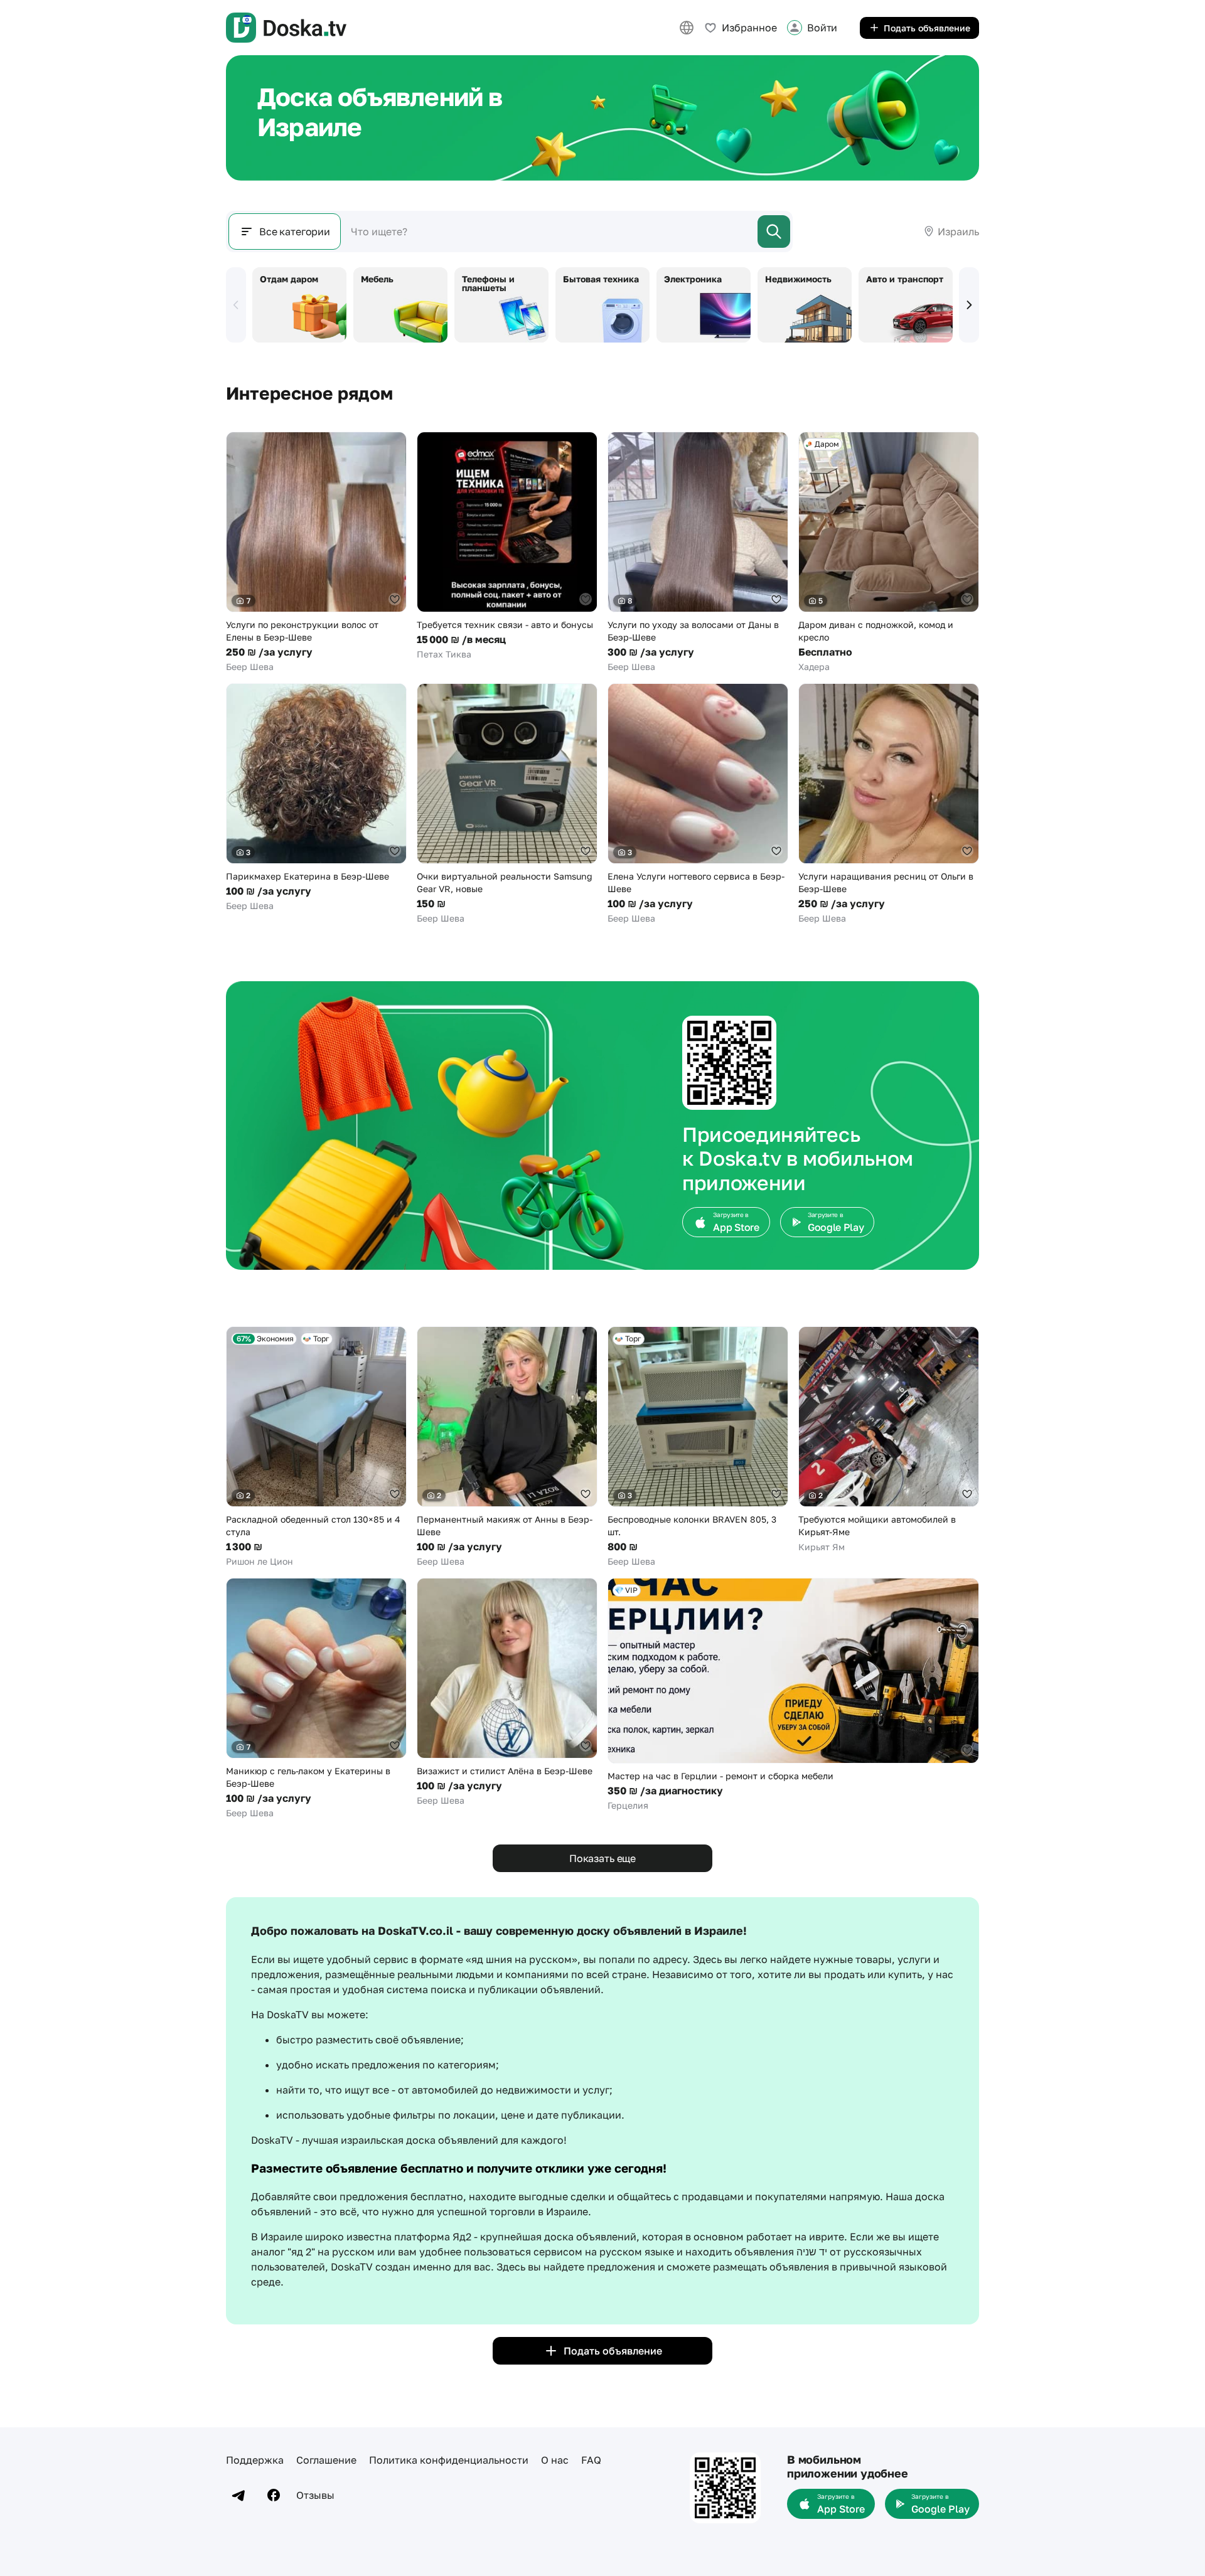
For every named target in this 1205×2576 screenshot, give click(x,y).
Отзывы (315, 2495)
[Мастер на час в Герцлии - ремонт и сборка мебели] (793, 1695)
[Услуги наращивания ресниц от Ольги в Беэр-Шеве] (889, 804)
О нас (555, 2460)
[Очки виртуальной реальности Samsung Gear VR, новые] (507, 804)
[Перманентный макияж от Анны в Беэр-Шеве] (507, 1447)
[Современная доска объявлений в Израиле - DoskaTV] (286, 28)
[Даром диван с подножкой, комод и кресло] (889, 552)
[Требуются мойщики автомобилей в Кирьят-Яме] (889, 1440)
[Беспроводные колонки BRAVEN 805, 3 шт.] (698, 1447)
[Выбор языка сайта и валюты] (687, 28)
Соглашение (326, 2460)
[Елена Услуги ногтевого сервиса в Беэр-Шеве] (698, 804)
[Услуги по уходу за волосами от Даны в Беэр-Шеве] (698, 552)
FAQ (591, 2460)
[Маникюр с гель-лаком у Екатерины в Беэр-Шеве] (316, 1699)
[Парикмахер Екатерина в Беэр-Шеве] (316, 798)
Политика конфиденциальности (449, 2460)
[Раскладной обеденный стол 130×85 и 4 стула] (316, 1447)
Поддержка (255, 2460)
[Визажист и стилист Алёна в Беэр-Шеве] (507, 1692)
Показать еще (602, 1858)
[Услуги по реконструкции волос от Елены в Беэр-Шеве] (316, 552)
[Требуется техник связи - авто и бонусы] (507, 546)
